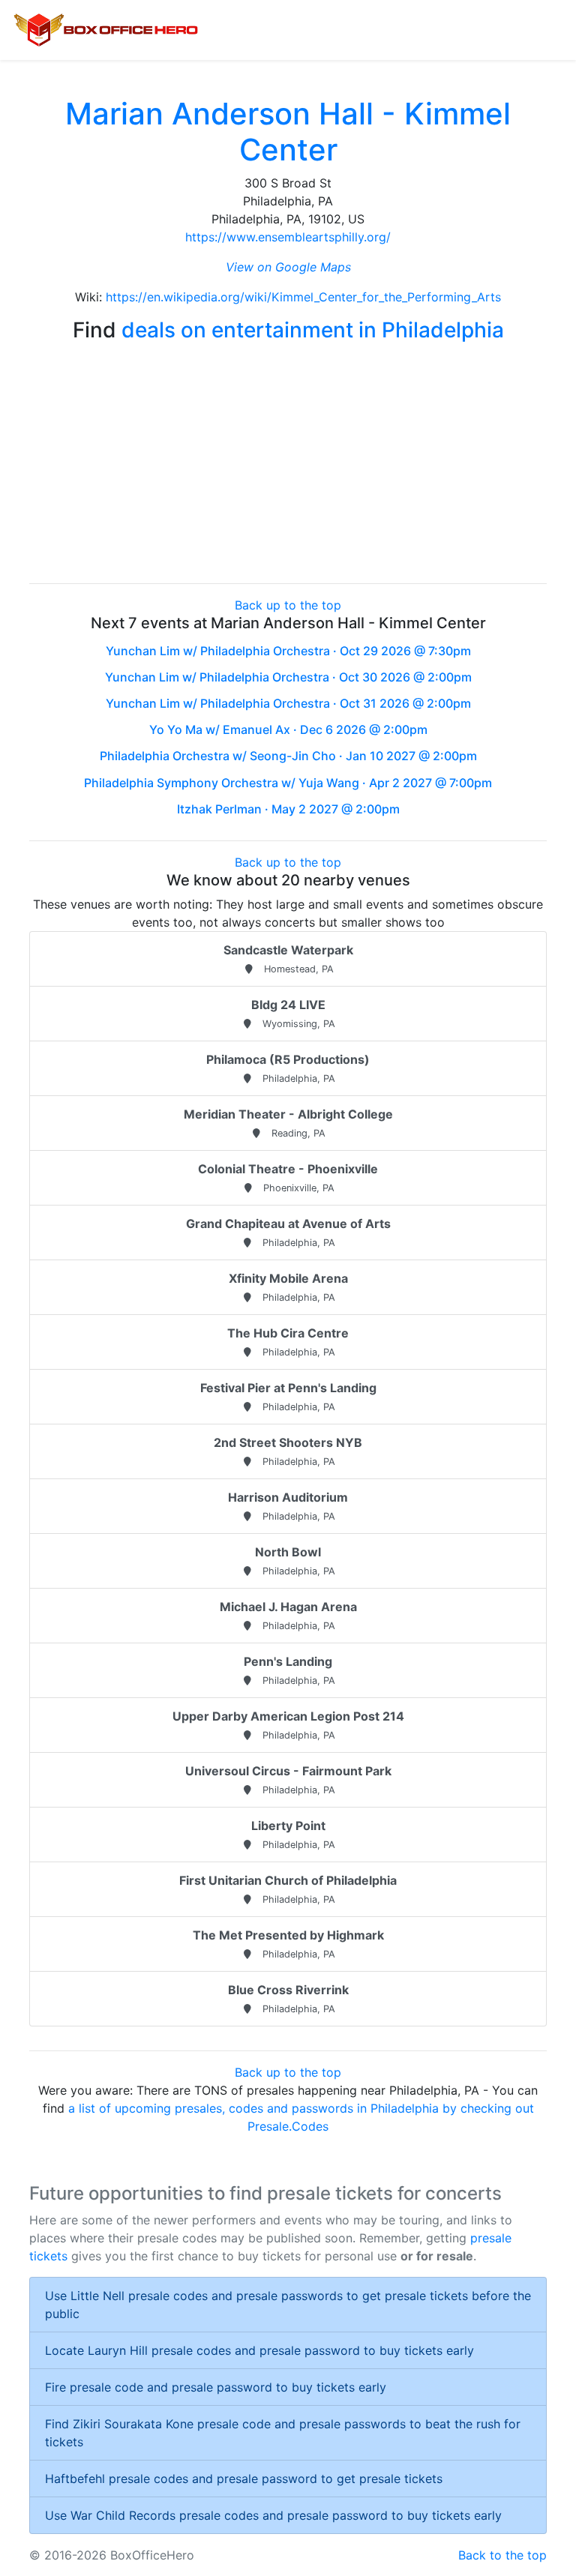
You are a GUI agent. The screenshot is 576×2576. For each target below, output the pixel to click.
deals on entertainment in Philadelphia (313, 330)
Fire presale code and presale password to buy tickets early (216, 2387)
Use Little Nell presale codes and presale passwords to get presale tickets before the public (288, 2305)
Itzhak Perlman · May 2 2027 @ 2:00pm (288, 809)
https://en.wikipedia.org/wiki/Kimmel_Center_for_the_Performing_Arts (303, 297)
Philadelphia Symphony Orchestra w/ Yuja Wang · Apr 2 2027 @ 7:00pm (288, 783)
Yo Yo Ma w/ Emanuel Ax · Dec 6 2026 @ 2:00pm (288, 729)
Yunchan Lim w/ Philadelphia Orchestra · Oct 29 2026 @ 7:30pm (288, 651)
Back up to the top (288, 605)
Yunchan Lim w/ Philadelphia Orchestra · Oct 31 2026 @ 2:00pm (288, 703)
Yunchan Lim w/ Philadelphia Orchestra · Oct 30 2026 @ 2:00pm (288, 677)
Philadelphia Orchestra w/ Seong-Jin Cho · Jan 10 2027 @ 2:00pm (288, 756)
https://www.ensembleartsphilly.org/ (288, 237)
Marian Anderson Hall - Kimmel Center (288, 132)
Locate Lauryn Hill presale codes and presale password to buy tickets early (259, 2350)
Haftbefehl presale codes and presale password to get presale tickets (244, 2479)
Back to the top (502, 2555)
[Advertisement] (288, 466)
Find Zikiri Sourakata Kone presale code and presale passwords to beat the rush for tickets (283, 2433)
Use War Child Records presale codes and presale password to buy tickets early (273, 2515)
